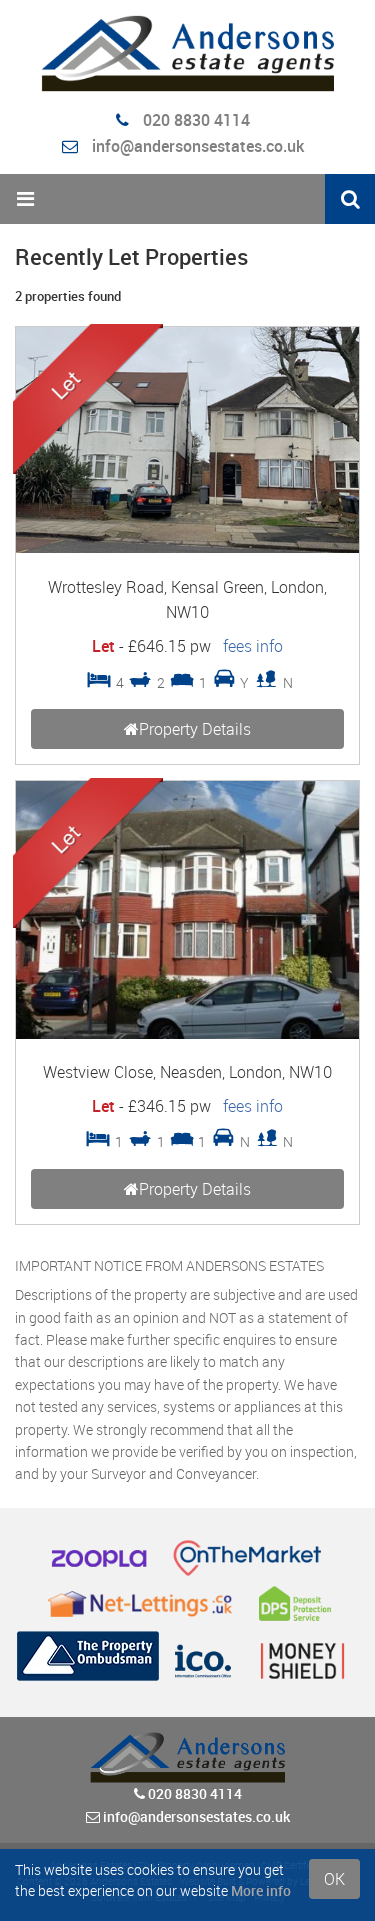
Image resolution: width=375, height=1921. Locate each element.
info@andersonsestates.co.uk (198, 146)
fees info (253, 646)
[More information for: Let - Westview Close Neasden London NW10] (187, 1033)
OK (334, 1879)
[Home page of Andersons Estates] (187, 53)
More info (261, 1890)
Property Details (195, 729)
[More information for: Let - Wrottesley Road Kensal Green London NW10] (187, 547)
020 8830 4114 (194, 120)
